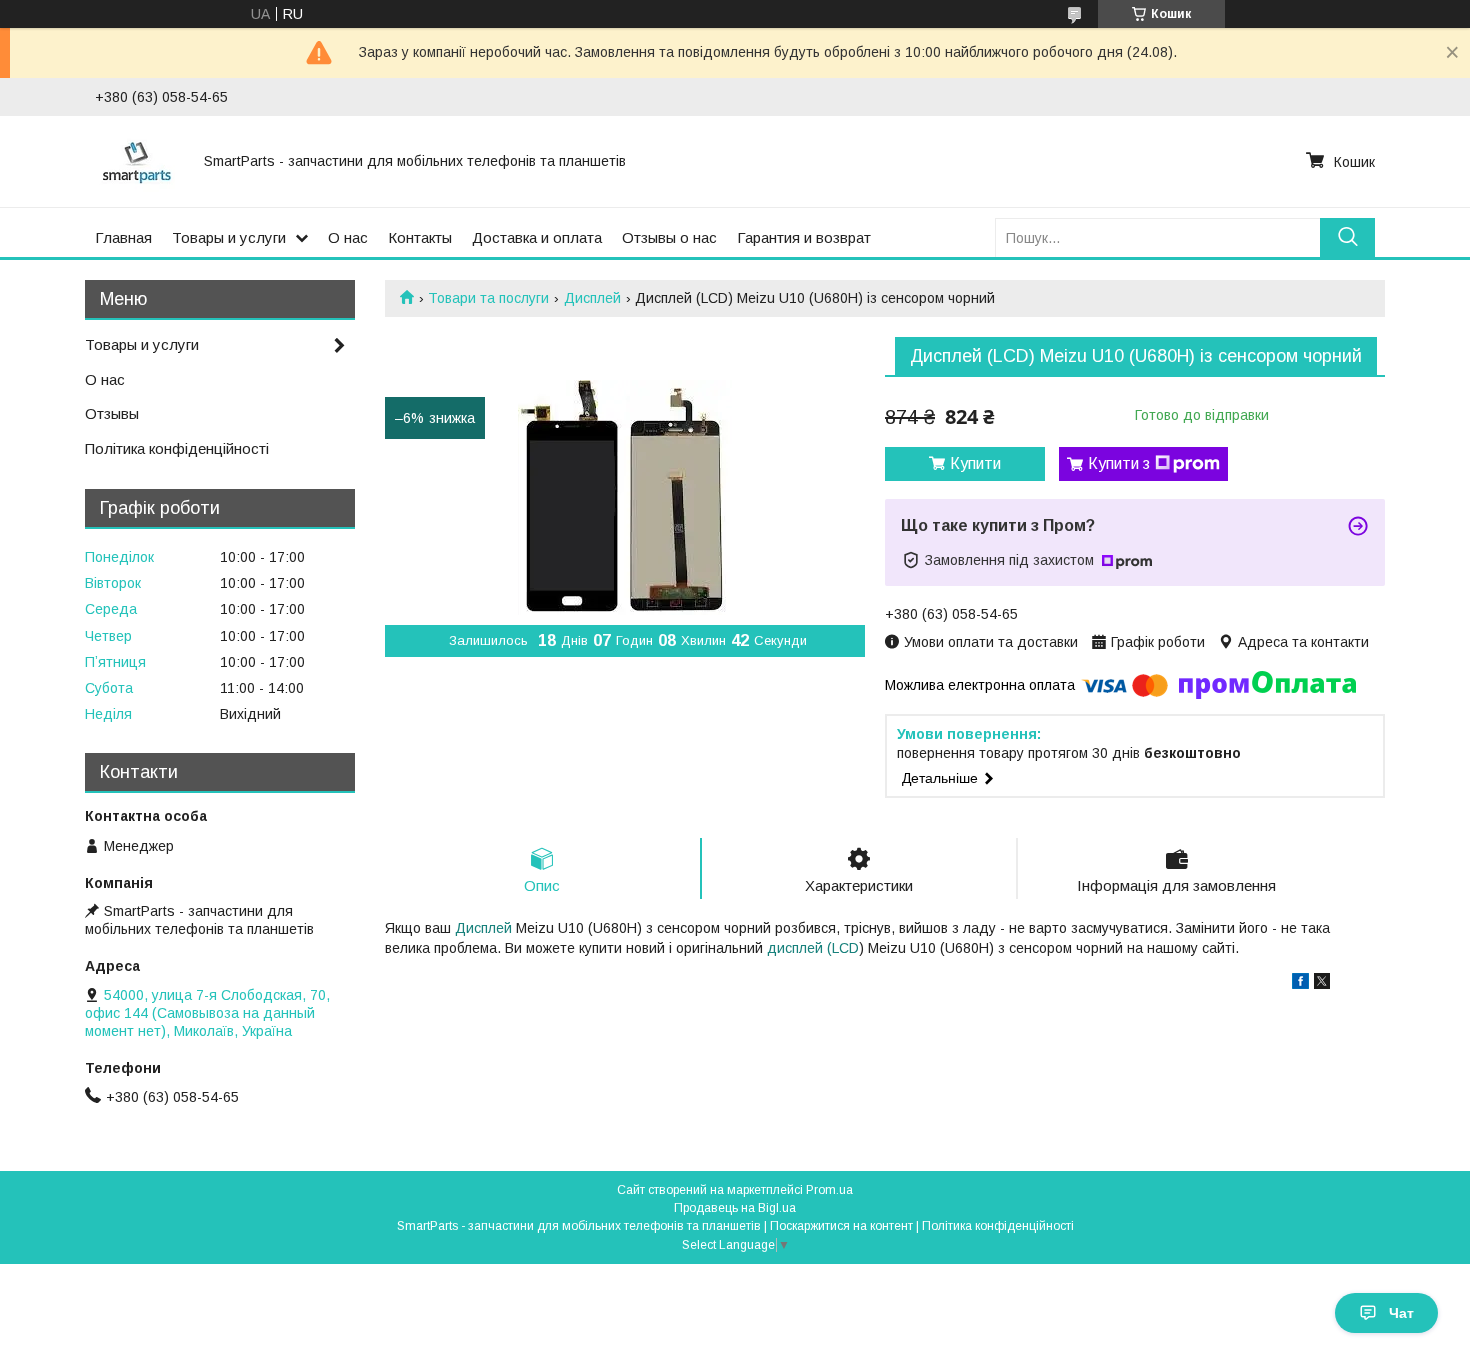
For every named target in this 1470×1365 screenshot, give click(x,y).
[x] (1322, 984)
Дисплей (592, 298)
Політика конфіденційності (177, 448)
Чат (1401, 1313)
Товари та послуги (488, 298)
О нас (348, 237)
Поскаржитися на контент (841, 1226)
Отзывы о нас (669, 237)
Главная (123, 237)
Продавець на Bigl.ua (735, 1208)
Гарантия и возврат (804, 237)
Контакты (420, 237)
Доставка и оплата (537, 237)
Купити (975, 463)
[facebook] (1300, 984)
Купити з (1119, 463)
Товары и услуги (229, 237)
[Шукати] (1347, 237)
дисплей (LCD (813, 948)
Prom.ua (829, 1190)
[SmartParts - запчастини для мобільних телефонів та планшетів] (137, 161)
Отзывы (112, 413)
